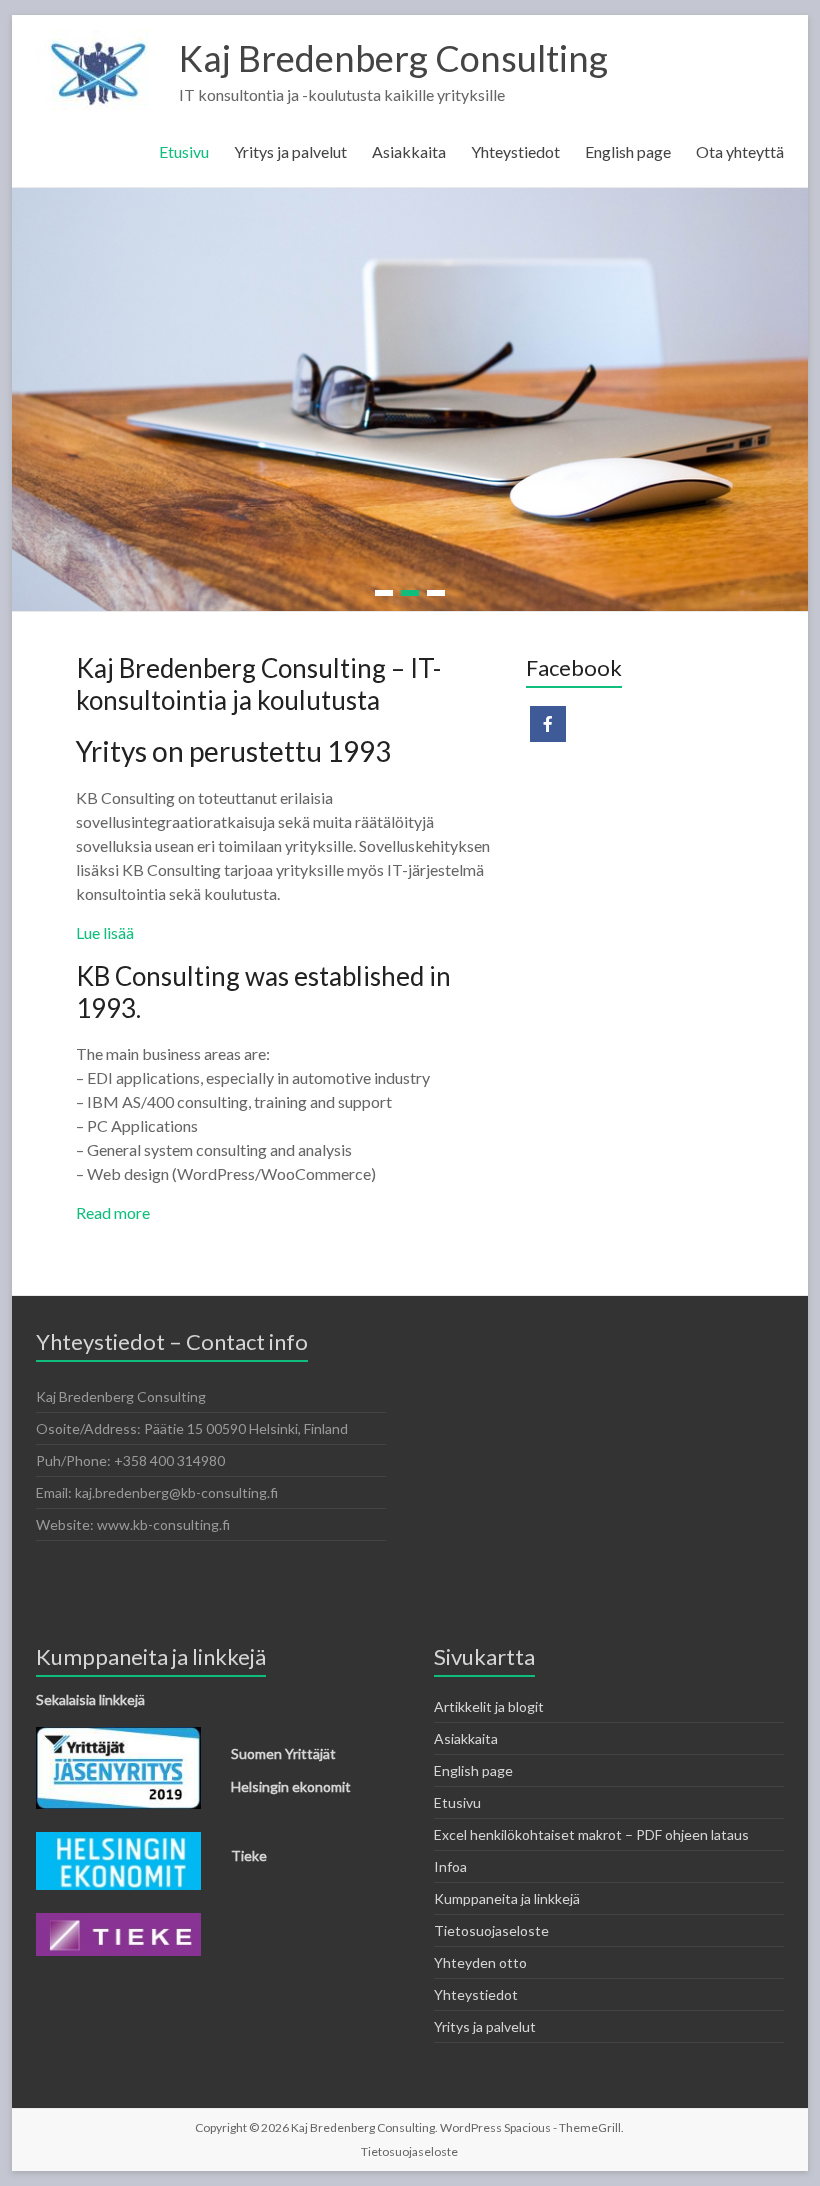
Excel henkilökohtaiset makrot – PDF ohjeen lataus (591, 1833)
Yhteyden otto (480, 1961)
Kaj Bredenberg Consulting (393, 58)
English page (628, 151)
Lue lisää (105, 931)
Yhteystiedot (515, 151)
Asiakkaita (409, 151)
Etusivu (184, 151)
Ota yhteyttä (740, 151)
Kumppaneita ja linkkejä (507, 1897)
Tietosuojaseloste (491, 1929)
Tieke (249, 1854)
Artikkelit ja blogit (489, 1705)
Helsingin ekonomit (291, 1785)
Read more (113, 1211)
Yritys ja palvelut (290, 151)
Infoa (450, 1865)
